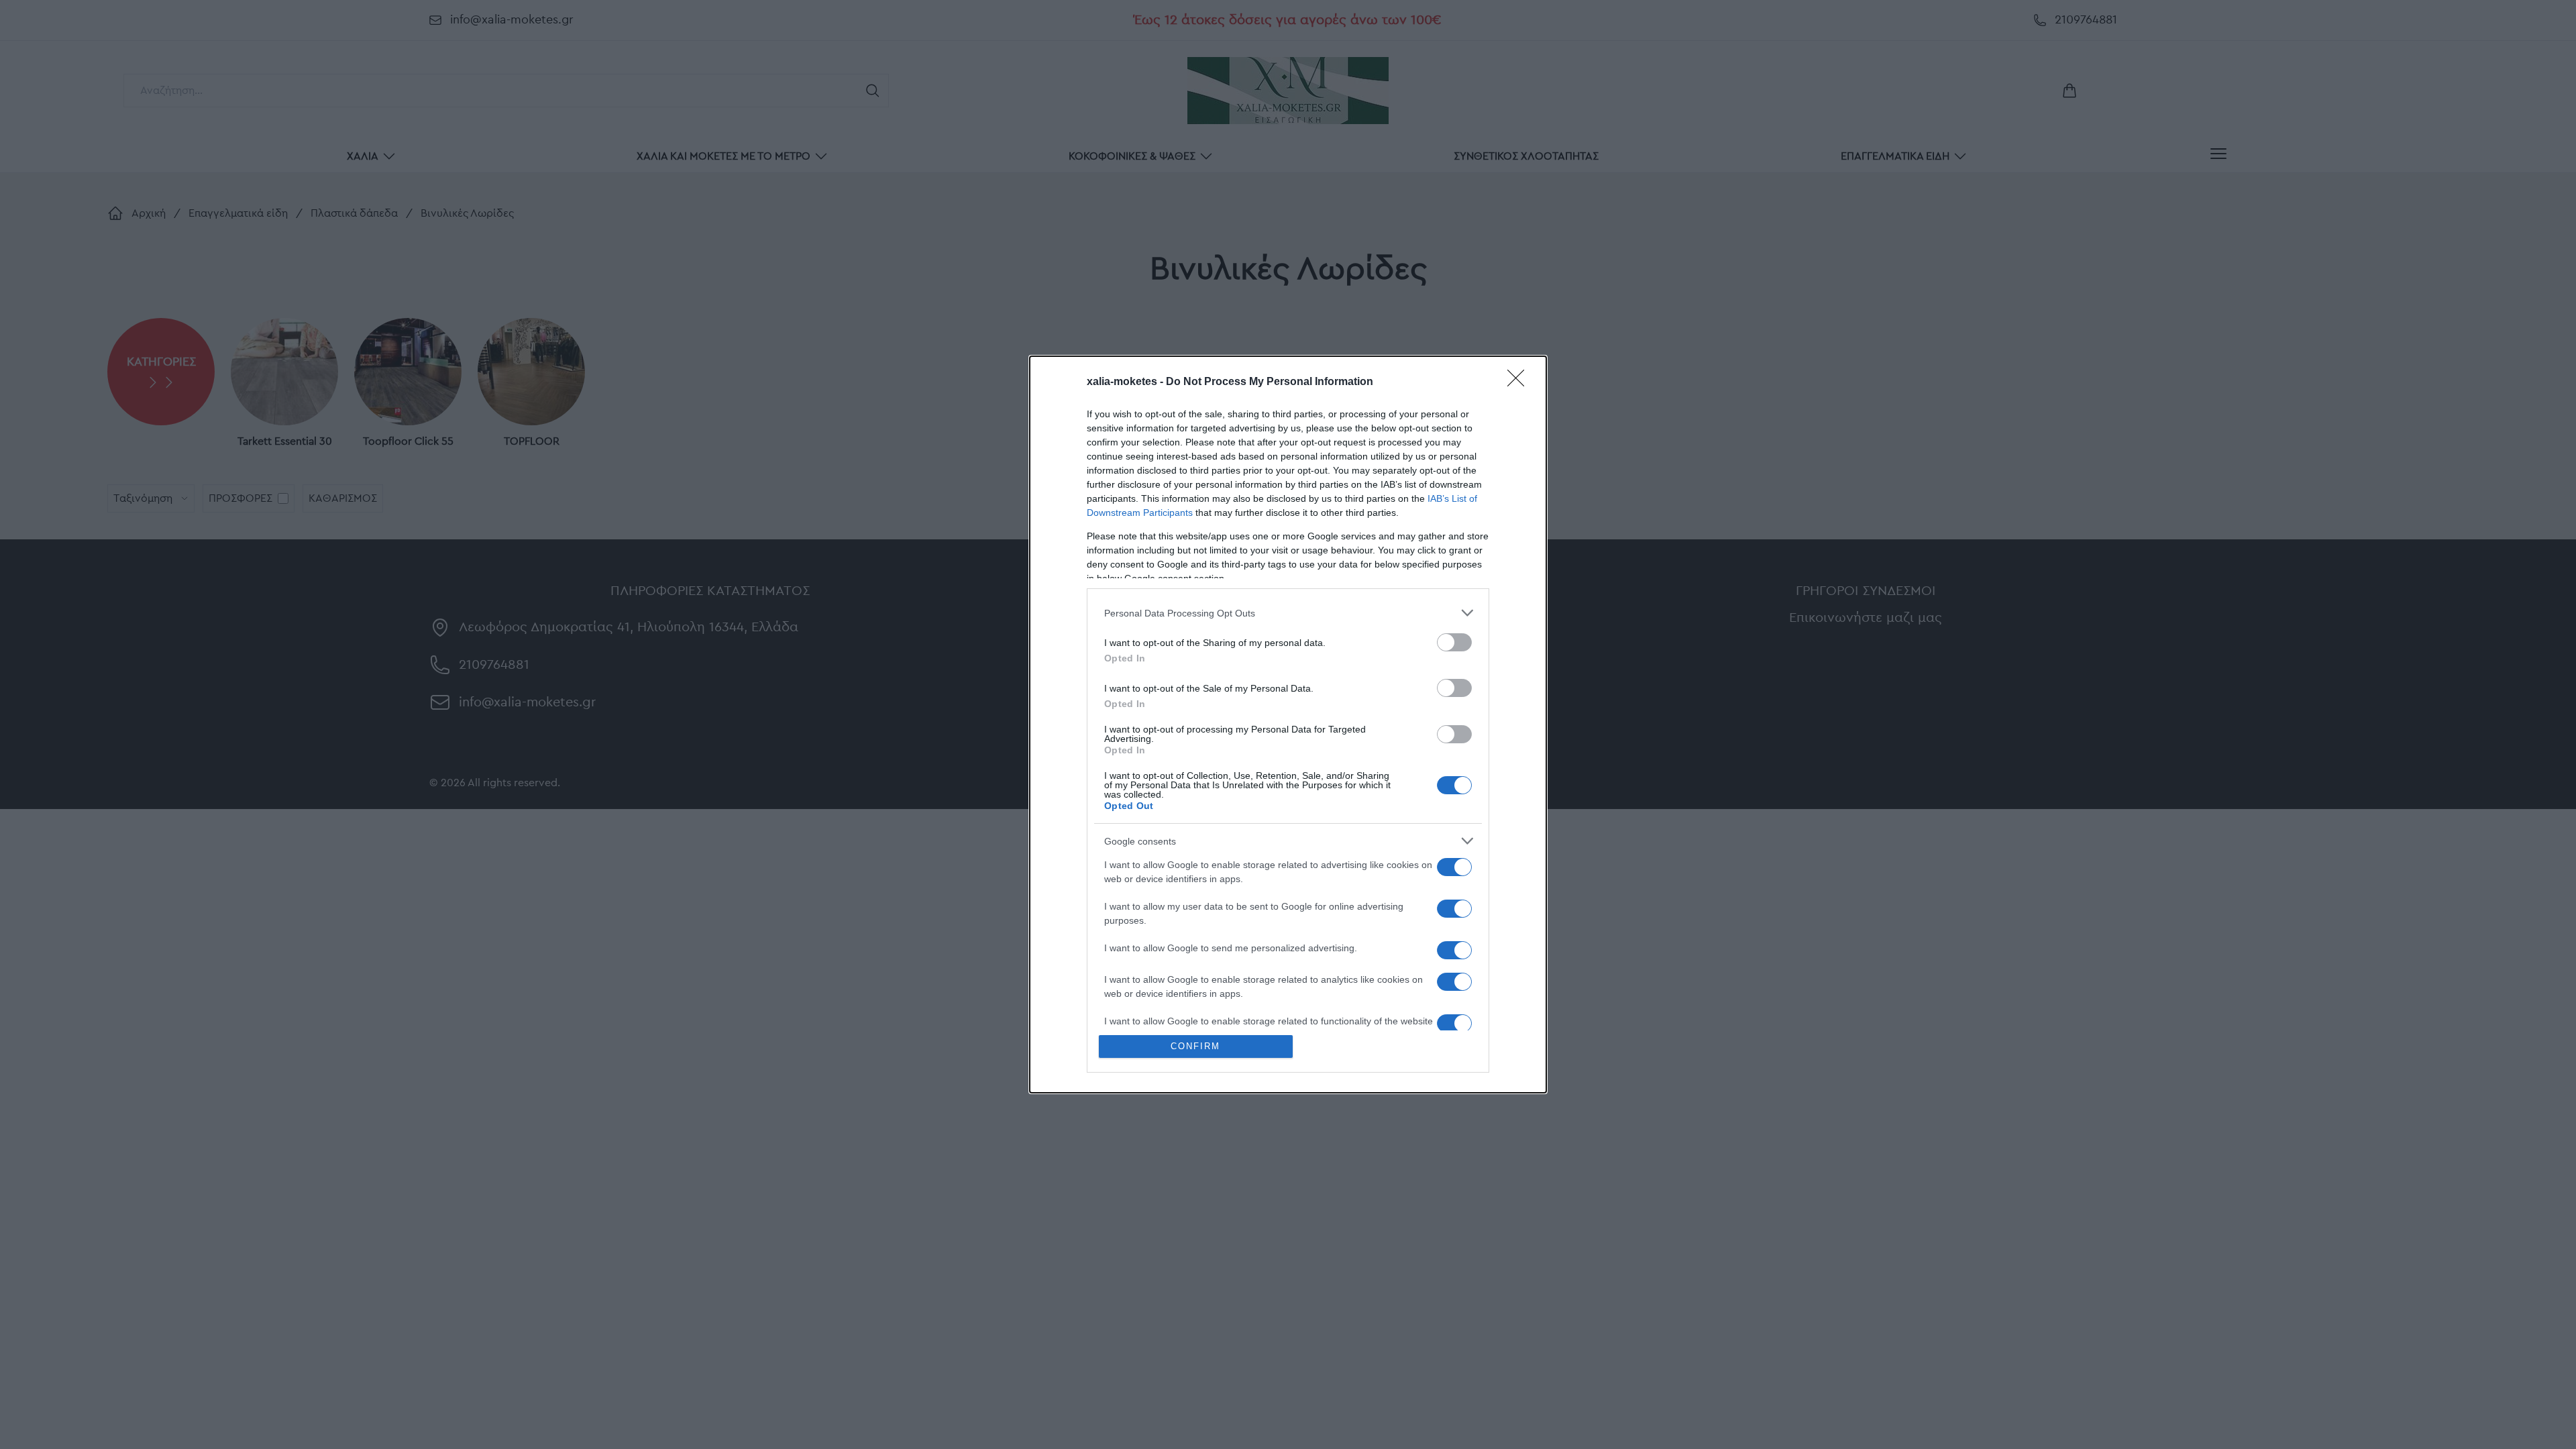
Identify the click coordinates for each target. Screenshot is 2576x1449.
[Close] (1520, 382)
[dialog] (1288, 724)
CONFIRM (1195, 1046)
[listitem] (1288, 613)
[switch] (1454, 642)
